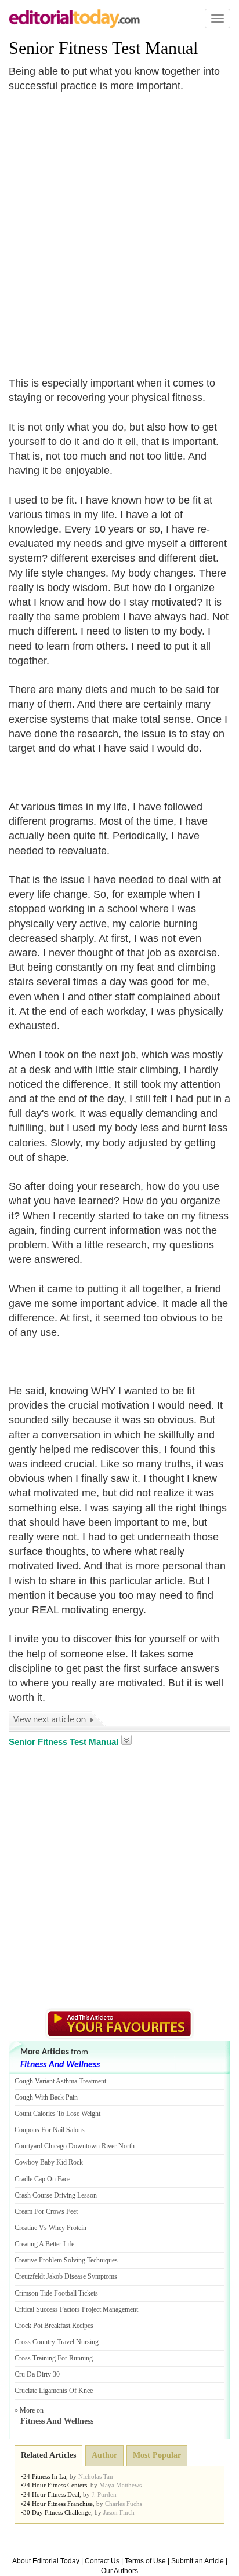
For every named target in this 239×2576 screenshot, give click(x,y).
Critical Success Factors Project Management (76, 2309)
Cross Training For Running (54, 2358)
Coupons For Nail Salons (50, 2130)
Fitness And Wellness (60, 2065)
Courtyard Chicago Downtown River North (75, 2146)
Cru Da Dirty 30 (37, 2374)
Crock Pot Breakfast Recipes (54, 2326)
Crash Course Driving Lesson (56, 2195)
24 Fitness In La (45, 2476)
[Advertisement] (119, 228)
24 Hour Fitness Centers (55, 2485)
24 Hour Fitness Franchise (58, 2504)
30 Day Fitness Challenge (57, 2512)
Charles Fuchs (124, 2504)
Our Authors (119, 2571)
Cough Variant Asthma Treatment (60, 2081)
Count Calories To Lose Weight (57, 2114)
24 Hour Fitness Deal (51, 2494)
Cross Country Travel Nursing (57, 2342)
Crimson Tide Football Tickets (56, 2293)
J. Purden (104, 2494)
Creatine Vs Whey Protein (50, 2228)
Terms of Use (145, 2561)
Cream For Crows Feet (46, 2211)
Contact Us (102, 2561)
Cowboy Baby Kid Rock (49, 2162)
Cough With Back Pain (46, 2097)
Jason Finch (119, 2512)
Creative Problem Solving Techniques (66, 2260)
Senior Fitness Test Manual (103, 48)
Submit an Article (198, 2561)
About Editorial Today (46, 2561)
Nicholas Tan (96, 2476)
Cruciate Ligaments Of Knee (54, 2391)
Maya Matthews (120, 2485)
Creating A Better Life (44, 2244)
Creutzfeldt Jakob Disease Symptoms (66, 2276)
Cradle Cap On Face (42, 2179)
